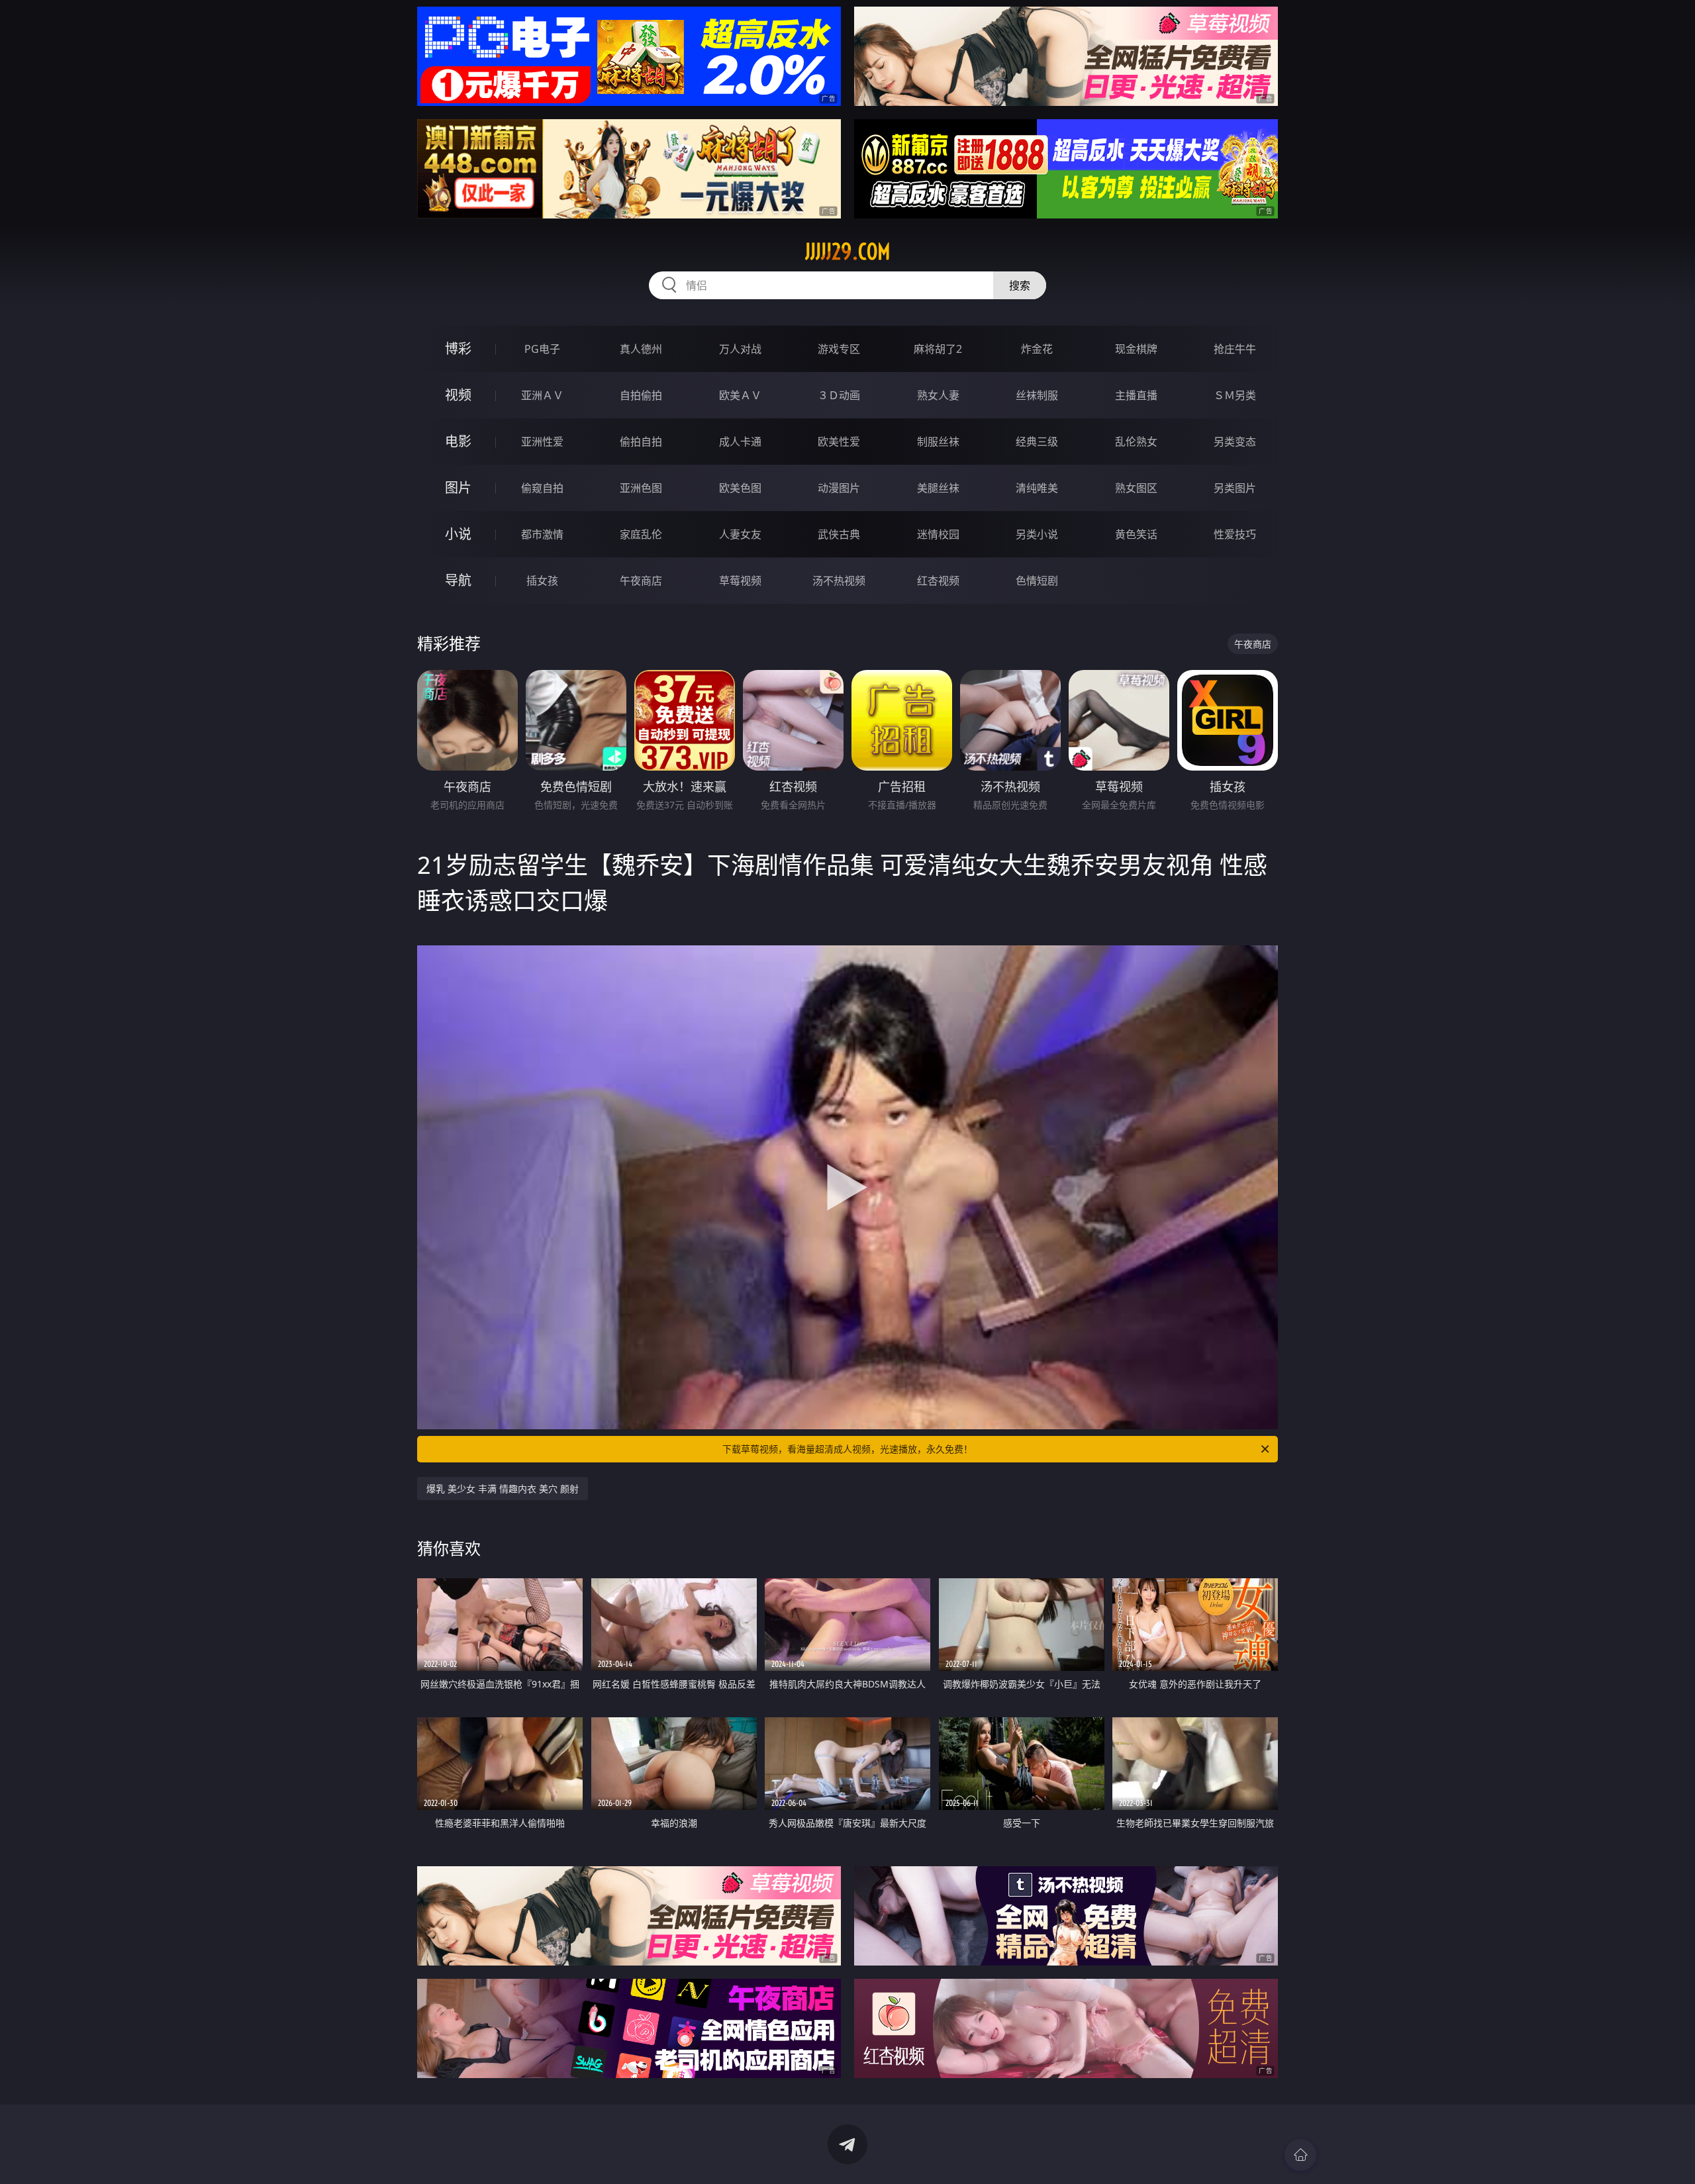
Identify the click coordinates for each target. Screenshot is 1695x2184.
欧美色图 (740, 488)
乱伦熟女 (1136, 442)
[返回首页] (1300, 2155)
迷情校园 (938, 534)
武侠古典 (839, 534)
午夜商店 (641, 581)
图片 (458, 488)
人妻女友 (740, 534)
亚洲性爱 (542, 442)
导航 (458, 580)
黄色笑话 (1136, 534)
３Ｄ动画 (839, 395)
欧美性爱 (839, 442)
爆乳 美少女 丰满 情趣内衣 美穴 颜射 (503, 1489)
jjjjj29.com (848, 252)
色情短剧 (1037, 581)
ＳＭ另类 (1235, 395)
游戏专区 (839, 349)
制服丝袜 (938, 442)
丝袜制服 (1037, 395)
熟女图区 (1136, 488)
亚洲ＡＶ (542, 395)
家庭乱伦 (641, 534)
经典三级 (1037, 442)
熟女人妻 (938, 395)
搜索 (1020, 285)
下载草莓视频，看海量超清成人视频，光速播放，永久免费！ (847, 1449)
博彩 (458, 349)
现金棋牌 (1136, 349)
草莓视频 (740, 581)
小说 (458, 534)
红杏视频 (938, 581)
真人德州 (641, 349)
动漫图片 (839, 488)
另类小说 (1037, 534)
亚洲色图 (641, 488)
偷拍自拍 (641, 442)
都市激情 (542, 534)
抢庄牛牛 (1235, 349)
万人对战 (740, 349)
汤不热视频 (839, 581)
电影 (458, 441)
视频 (458, 395)
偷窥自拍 (542, 488)
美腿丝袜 (938, 488)
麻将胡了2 (938, 349)
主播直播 (1136, 395)
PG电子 (542, 349)
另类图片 (1235, 488)
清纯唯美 (1037, 488)
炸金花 (1037, 349)
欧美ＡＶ (740, 395)
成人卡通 (740, 442)
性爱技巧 (1235, 534)
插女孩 (542, 581)
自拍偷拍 (641, 395)
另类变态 (1235, 442)
